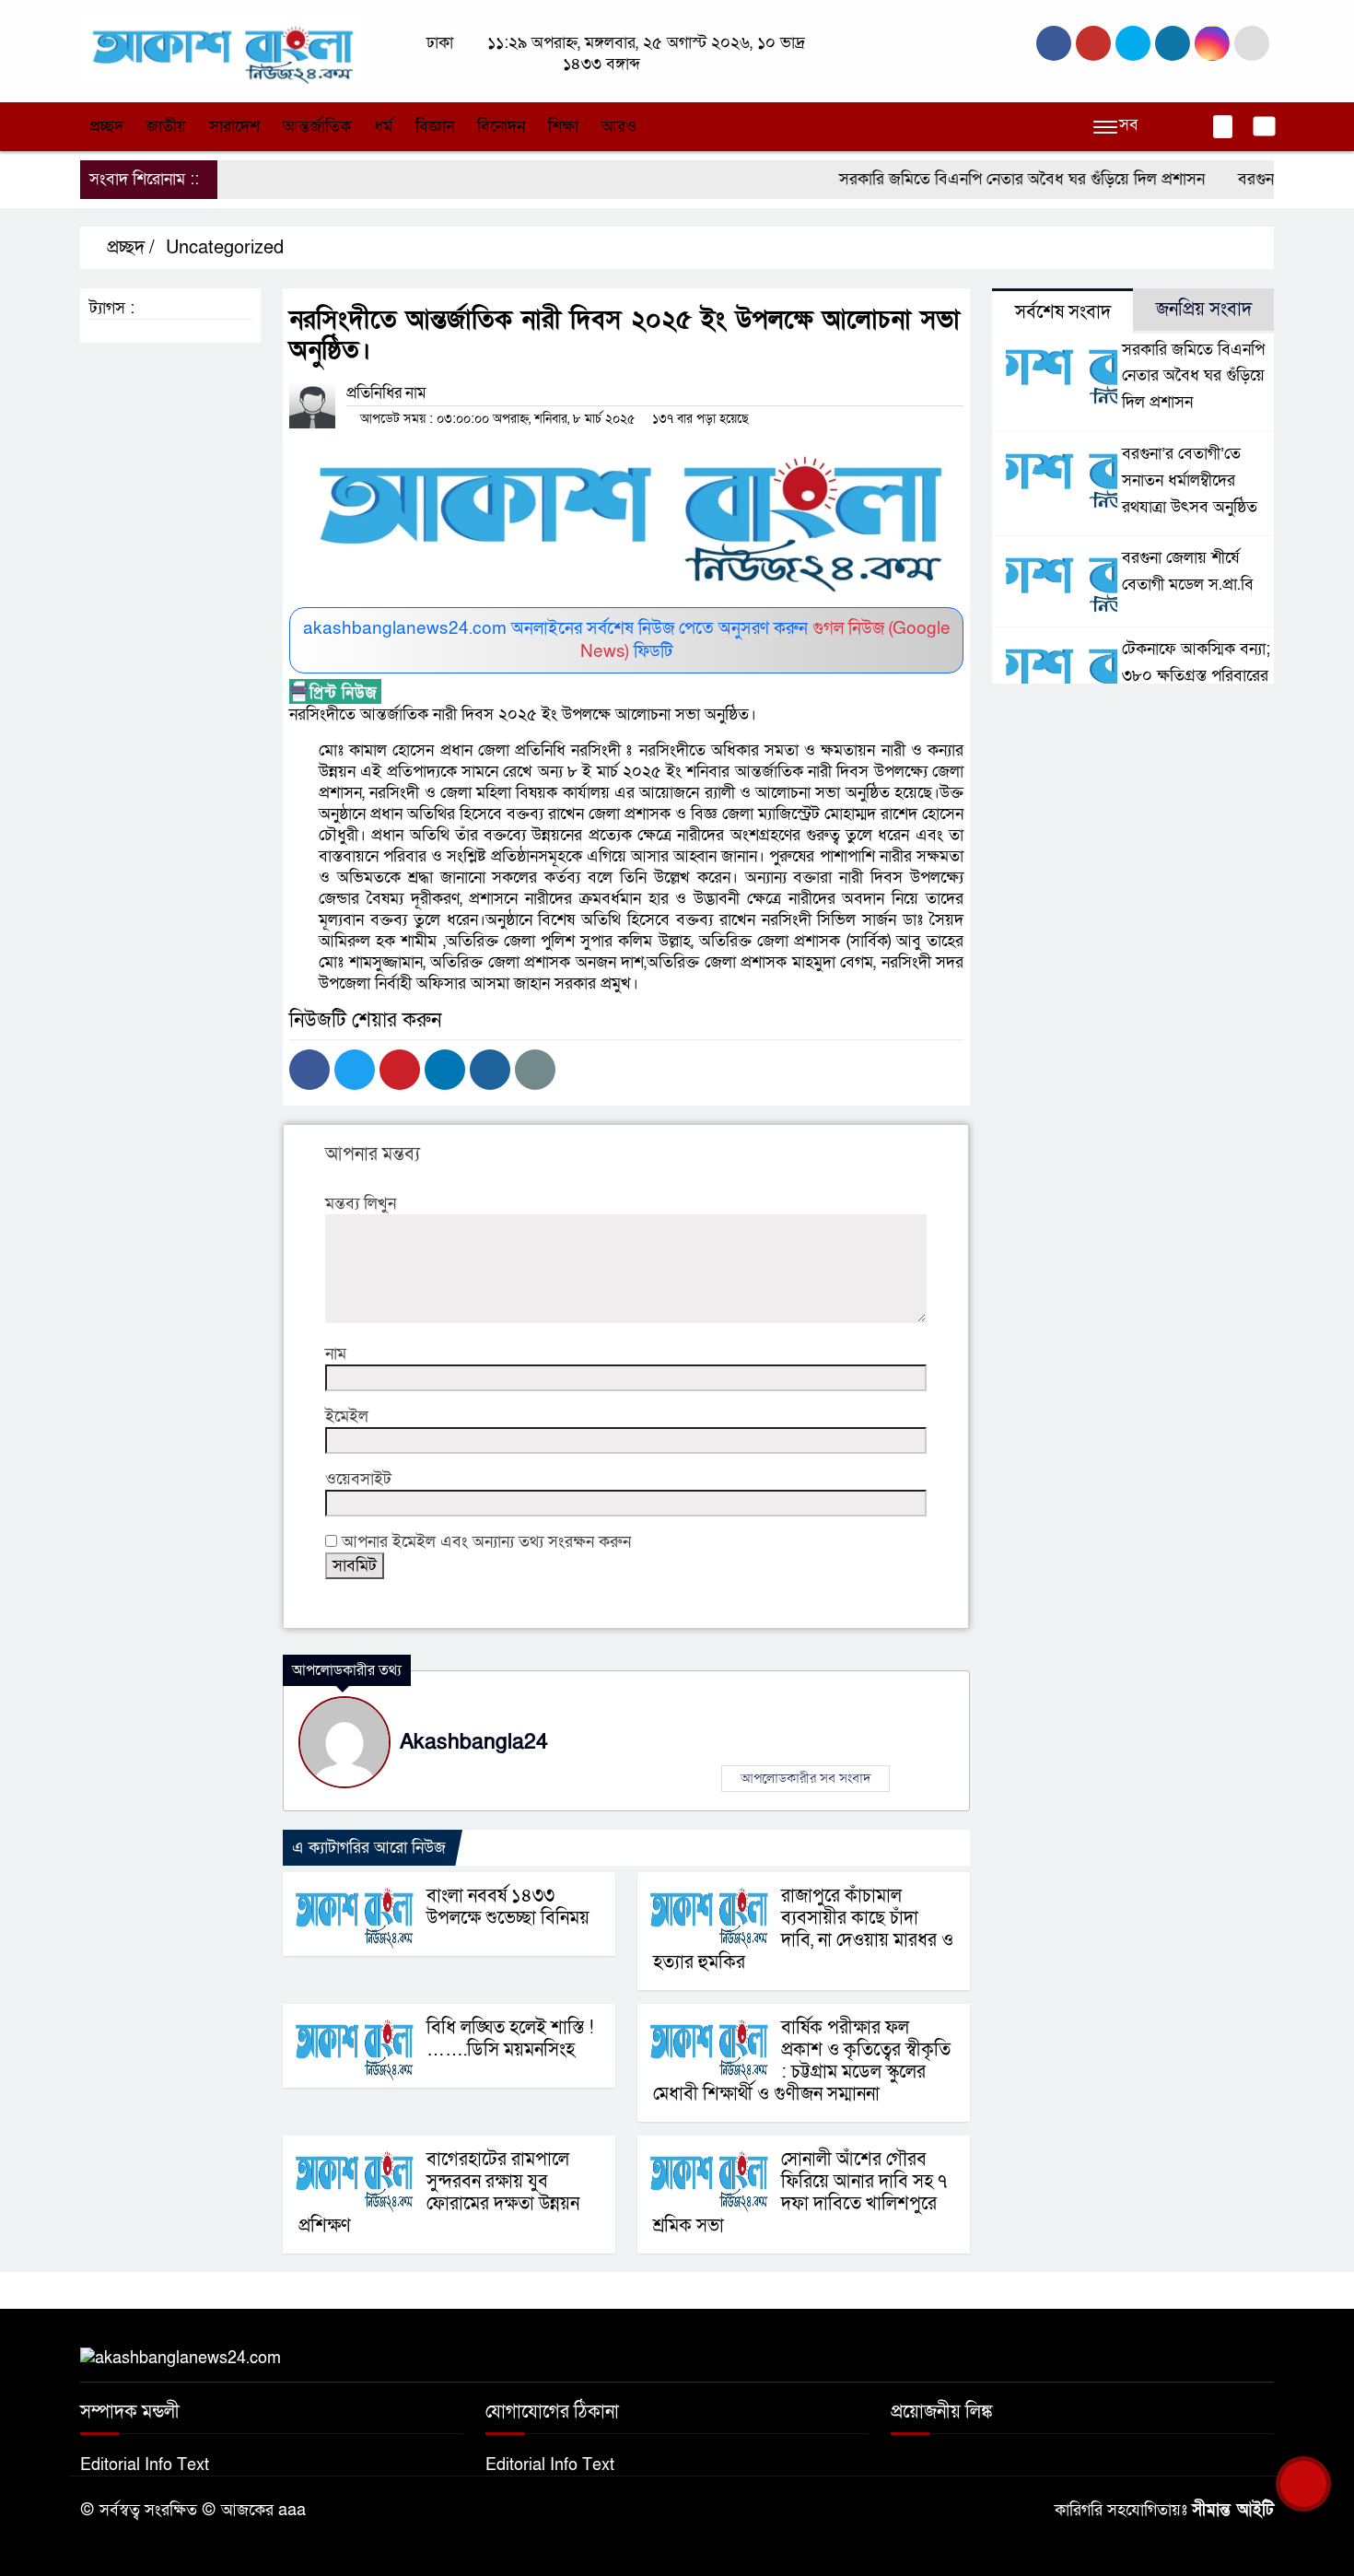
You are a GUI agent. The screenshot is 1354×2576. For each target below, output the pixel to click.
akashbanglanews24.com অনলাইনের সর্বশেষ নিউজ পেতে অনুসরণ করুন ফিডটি (627, 640)
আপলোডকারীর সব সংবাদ (805, 1778)
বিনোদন (501, 127)
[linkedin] (1173, 43)
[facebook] (1054, 43)
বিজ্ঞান (435, 127)
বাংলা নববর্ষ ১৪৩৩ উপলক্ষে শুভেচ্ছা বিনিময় (508, 1907)
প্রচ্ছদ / (128, 248)
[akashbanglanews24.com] (221, 50)
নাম (336, 1354)
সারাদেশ (234, 127)
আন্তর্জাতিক (317, 127)
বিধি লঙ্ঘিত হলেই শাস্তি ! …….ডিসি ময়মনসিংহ (510, 2039)
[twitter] (1093, 43)
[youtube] (1212, 43)
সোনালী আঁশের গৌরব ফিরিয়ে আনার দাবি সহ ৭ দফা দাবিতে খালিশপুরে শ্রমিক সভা (800, 2193)
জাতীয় (166, 127)
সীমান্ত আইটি (1233, 2510)
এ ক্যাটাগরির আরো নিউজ (369, 1848)
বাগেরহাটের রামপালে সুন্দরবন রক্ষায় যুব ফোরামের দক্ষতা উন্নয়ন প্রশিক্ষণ (439, 2193)
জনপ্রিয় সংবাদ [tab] (1204, 310)
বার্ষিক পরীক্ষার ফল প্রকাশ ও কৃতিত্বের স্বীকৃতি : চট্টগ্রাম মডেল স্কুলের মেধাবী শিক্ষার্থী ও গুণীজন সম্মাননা (802, 2061)
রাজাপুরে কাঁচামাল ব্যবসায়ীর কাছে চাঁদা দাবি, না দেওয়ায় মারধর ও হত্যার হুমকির (803, 1929)
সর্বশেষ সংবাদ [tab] (1063, 312)
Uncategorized (225, 248)
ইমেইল (347, 1417)
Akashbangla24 (474, 1742)
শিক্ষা (563, 127)
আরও (619, 127)
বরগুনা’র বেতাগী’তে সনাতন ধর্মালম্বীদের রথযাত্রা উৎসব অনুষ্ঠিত (1190, 480)
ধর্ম (383, 127)
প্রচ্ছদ (106, 127)
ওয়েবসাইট (358, 1479)
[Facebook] (309, 1070)
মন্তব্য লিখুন (361, 1204)
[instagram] (1133, 43)
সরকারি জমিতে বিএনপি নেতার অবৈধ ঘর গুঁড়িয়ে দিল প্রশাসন (984, 179)
